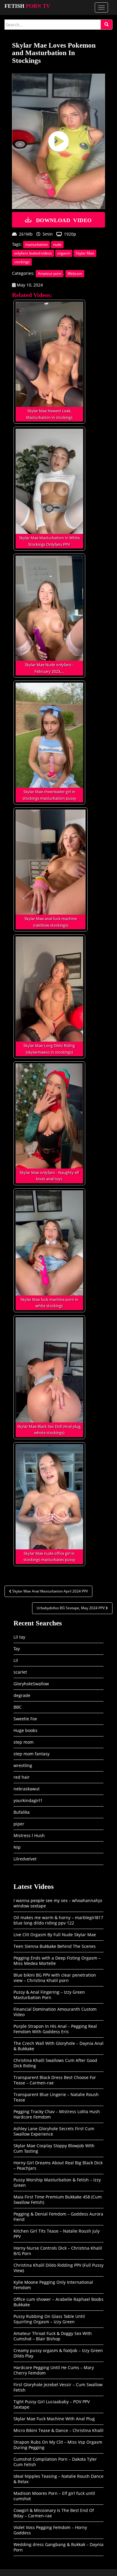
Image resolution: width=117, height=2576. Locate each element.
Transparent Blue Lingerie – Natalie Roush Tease (56, 2097)
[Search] (106, 25)
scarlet (20, 1672)
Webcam (75, 273)
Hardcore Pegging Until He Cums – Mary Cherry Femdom (54, 2370)
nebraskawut (27, 1789)
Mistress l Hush (29, 1835)
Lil (16, 1660)
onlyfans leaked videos (33, 253)
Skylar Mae (85, 253)
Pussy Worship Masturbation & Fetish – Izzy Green (57, 2182)
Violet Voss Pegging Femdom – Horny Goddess (50, 2530)
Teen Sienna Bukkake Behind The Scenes (55, 1946)
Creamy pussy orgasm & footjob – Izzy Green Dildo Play (58, 2353)
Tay (17, 1649)
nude (57, 244)
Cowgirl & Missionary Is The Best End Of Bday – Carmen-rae (54, 2513)
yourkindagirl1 (28, 1800)
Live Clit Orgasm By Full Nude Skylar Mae (55, 1935)
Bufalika (22, 1812)
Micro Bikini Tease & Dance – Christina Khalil (58, 2430)
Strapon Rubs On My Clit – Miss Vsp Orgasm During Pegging (58, 2445)
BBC (18, 1707)
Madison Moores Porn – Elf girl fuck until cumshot (54, 2496)
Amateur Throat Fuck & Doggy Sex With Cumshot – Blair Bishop (53, 2336)
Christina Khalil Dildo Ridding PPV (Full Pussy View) (58, 2268)
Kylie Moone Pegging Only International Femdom (53, 2285)
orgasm (64, 253)
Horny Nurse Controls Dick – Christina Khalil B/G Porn (58, 2251)
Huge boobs (25, 1730)
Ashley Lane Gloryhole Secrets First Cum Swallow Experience (54, 2131)
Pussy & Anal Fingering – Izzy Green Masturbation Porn (49, 1995)
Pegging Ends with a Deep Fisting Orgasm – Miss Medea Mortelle (57, 1961)
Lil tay (19, 1637)
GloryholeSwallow (31, 1684)
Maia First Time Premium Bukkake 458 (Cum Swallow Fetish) (58, 2200)
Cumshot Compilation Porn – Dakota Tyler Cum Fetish (55, 2462)
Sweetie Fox (25, 1719)
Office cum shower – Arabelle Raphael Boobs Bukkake (58, 2302)
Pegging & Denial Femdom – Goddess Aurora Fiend (58, 2217)
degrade (22, 1695)
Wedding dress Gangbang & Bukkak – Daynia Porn (58, 2547)
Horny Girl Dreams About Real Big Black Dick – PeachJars (58, 2165)
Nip (17, 1847)
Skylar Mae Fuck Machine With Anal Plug (54, 2419)
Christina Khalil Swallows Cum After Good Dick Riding (55, 2063)
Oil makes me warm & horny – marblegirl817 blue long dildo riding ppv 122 (58, 1920)
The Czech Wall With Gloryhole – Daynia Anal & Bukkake (58, 2046)
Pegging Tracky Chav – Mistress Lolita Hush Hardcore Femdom (57, 2114)
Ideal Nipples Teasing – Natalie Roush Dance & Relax (58, 2479)
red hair (22, 1777)
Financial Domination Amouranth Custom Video (55, 2012)
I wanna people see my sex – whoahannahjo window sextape (58, 1903)
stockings (22, 262)
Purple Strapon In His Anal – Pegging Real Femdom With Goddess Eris (55, 2029)
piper (19, 1824)
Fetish (27, 6)
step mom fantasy (31, 1754)
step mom (24, 1742)
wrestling (23, 1765)
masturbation (36, 244)
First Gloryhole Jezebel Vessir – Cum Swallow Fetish (58, 2387)
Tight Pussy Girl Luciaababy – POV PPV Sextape (52, 2404)
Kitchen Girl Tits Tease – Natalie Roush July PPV (57, 2234)
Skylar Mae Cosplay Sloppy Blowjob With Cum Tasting (54, 2148)
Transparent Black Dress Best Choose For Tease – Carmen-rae (55, 2080)
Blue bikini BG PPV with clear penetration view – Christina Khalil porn (55, 1978)
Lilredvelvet (25, 1859)
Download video (64, 220)
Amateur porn (49, 273)
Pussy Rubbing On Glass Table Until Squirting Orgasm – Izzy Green (49, 2319)
